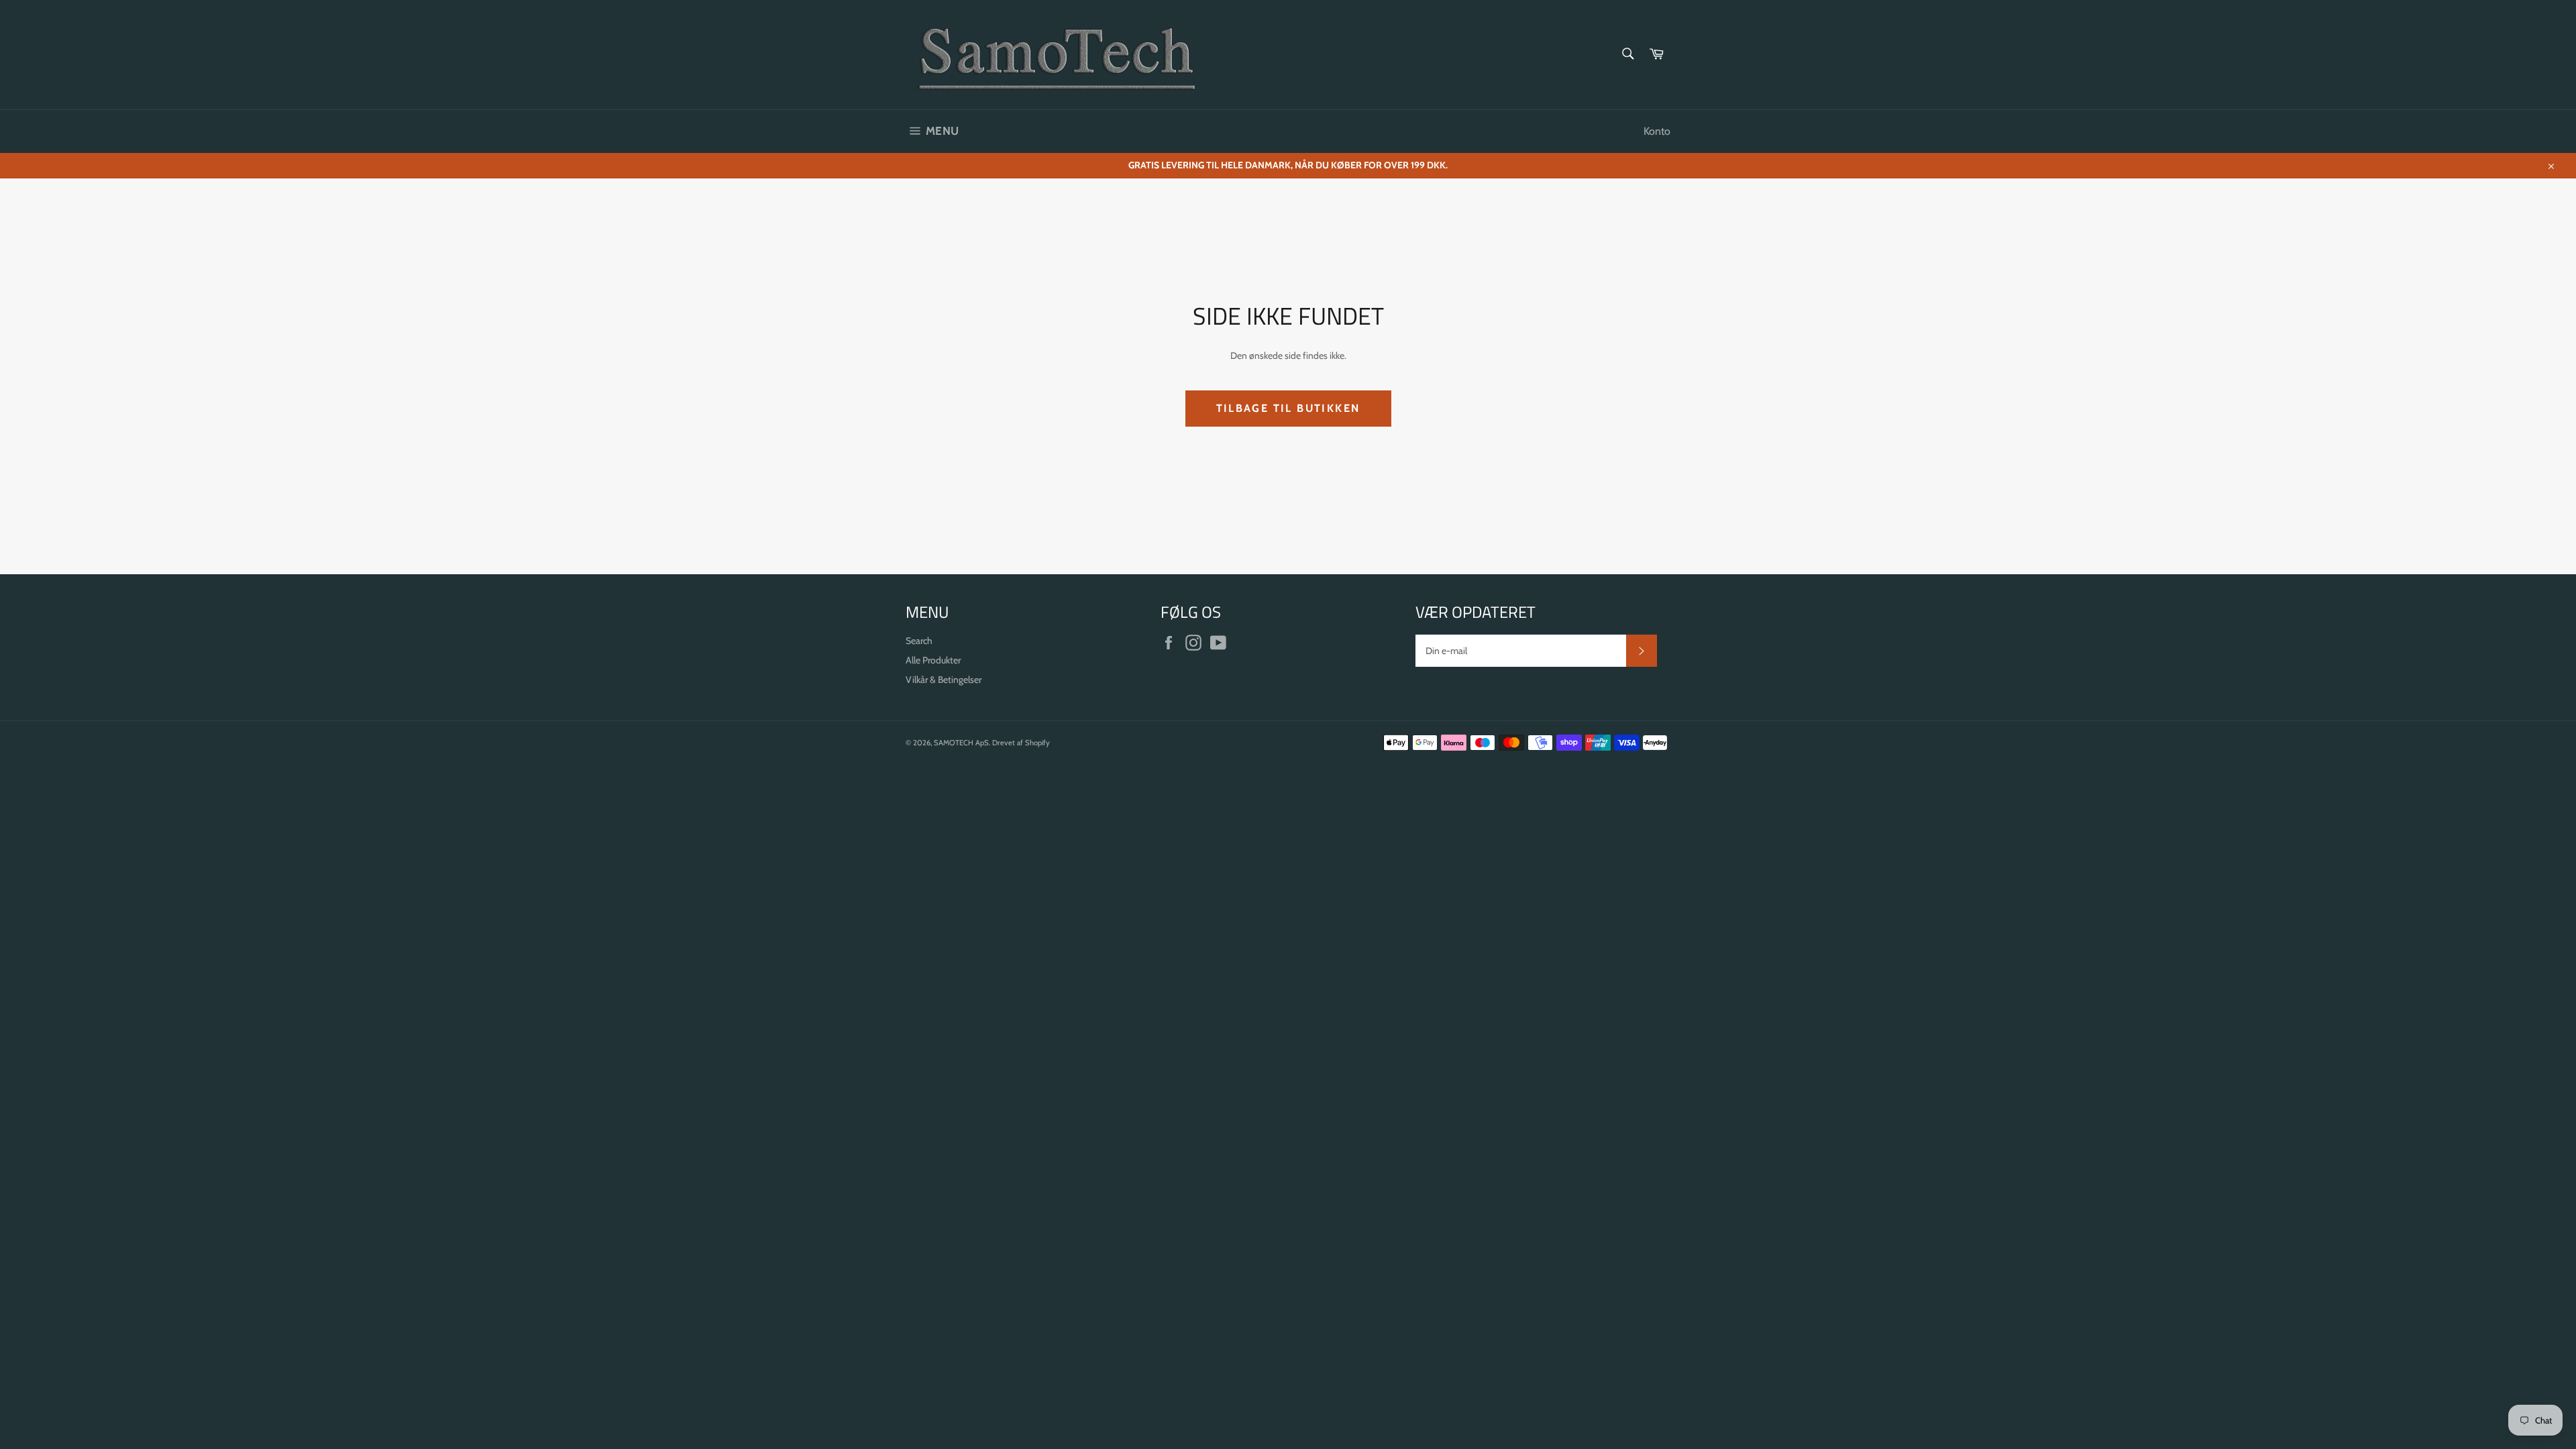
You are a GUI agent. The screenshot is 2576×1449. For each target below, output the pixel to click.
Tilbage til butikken (1288, 408)
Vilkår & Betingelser (944, 680)
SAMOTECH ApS (961, 743)
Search (919, 641)
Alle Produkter (933, 660)
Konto (1657, 131)
